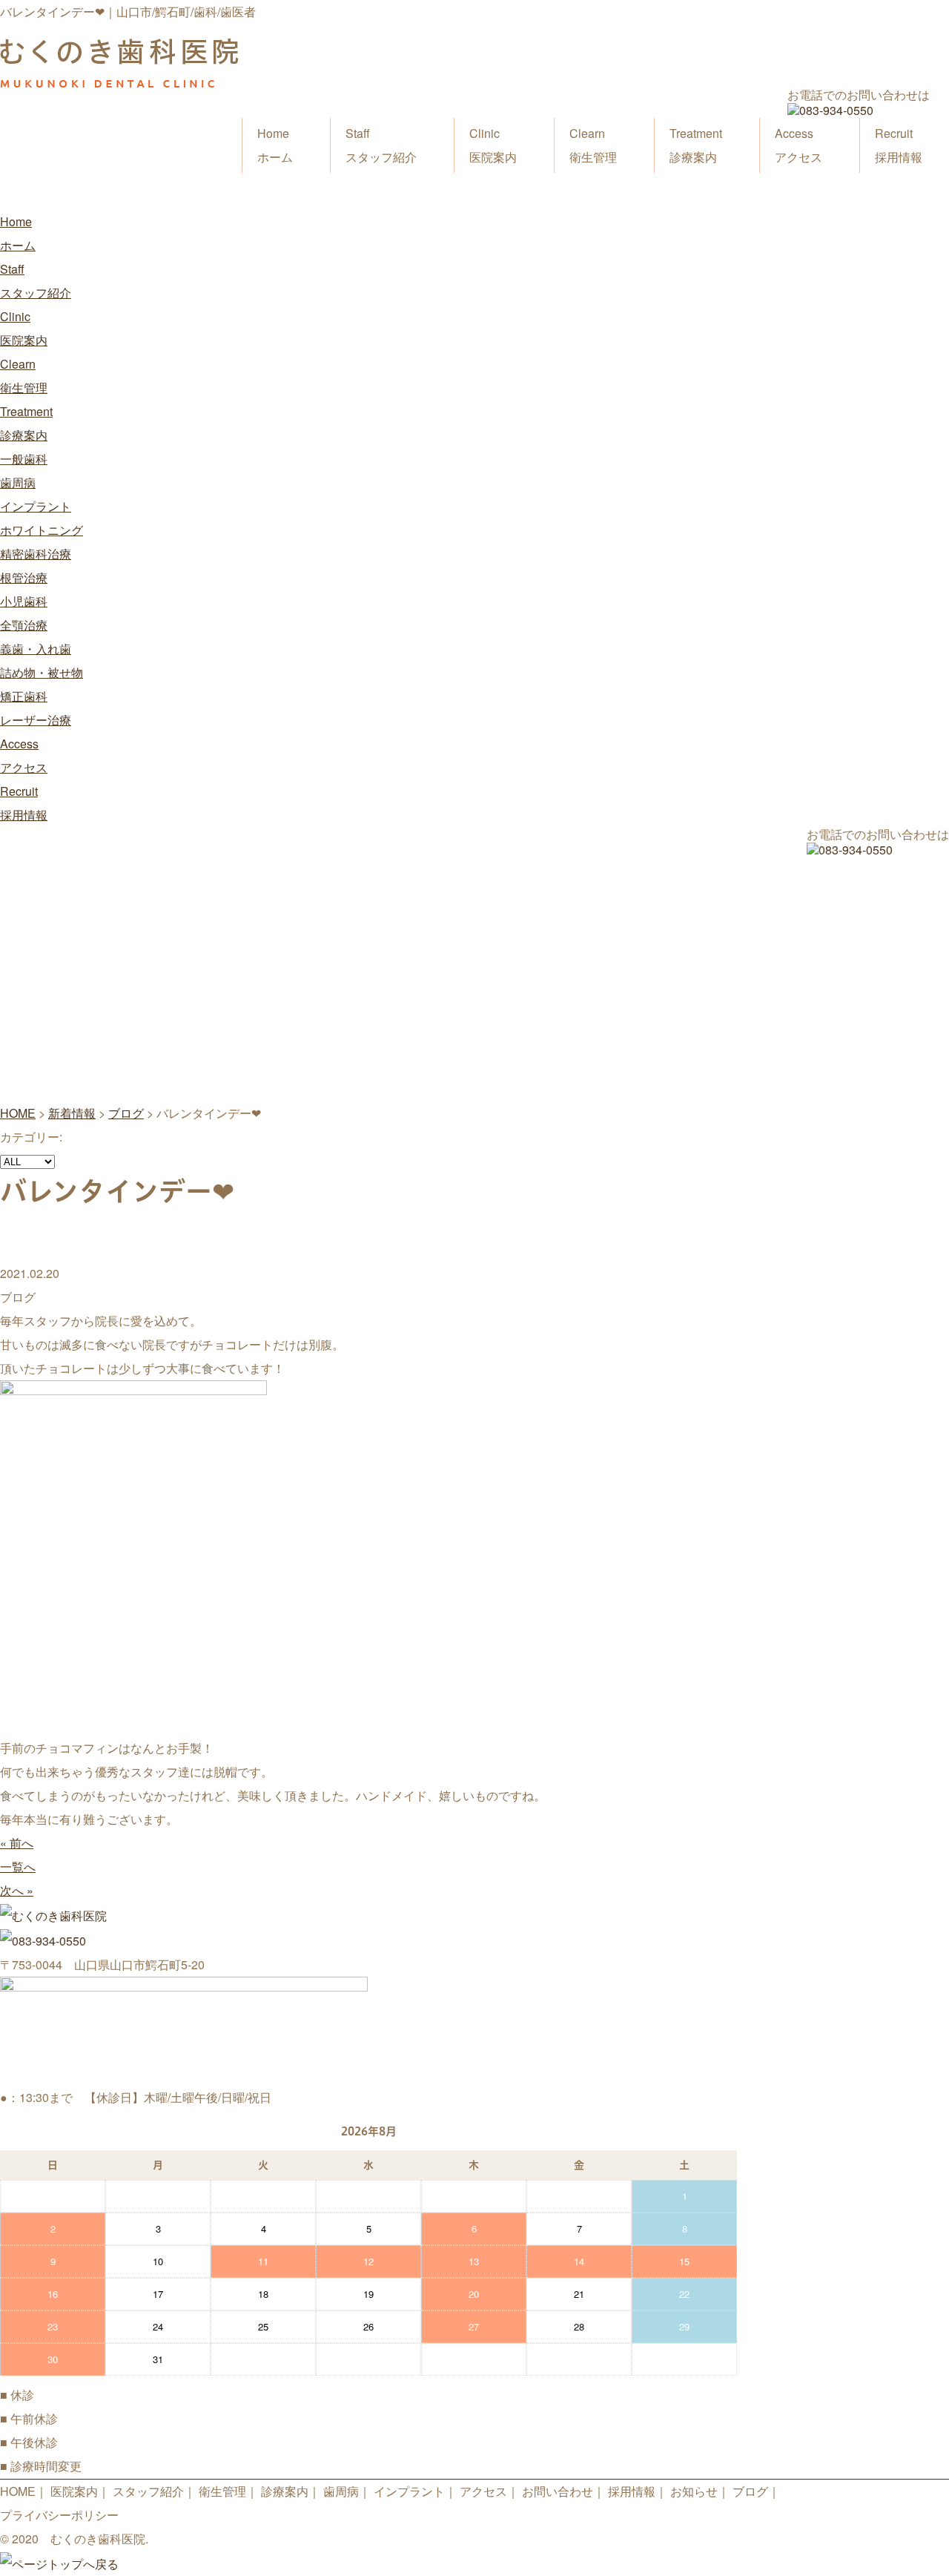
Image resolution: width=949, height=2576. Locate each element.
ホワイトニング (42, 530)
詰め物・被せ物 (42, 672)
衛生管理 (593, 145)
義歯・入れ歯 (36, 649)
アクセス (798, 145)
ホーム (275, 145)
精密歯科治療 (36, 554)
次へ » (17, 1890)
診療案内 (696, 145)
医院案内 (493, 145)
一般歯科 (24, 459)
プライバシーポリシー (59, 2515)
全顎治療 (24, 625)
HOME (18, 2491)
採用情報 (899, 145)
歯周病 (18, 482)
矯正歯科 (24, 696)
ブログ (750, 2491)
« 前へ (17, 1843)
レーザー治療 (36, 720)
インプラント (36, 506)
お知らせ (694, 2491)
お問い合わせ (558, 2491)
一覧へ (18, 1867)
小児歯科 (24, 601)
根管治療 (24, 577)
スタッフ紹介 (381, 145)
